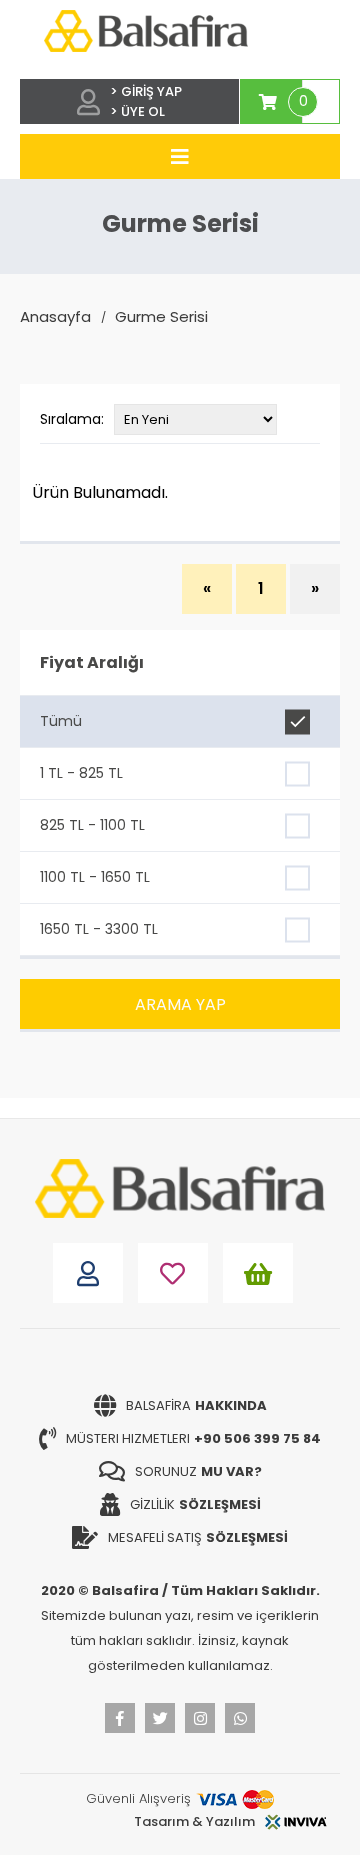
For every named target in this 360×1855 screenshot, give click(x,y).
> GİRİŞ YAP (146, 91)
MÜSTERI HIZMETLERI (193, 1438)
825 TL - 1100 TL (92, 825)
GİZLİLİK (195, 1504)
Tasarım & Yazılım (194, 1822)
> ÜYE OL (137, 111)
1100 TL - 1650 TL (95, 877)
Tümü (61, 721)
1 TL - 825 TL (81, 773)
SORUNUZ (198, 1471)
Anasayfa (55, 317)
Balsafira (196, 1405)
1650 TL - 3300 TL (99, 929)
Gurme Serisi (161, 317)
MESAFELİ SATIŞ (198, 1537)
